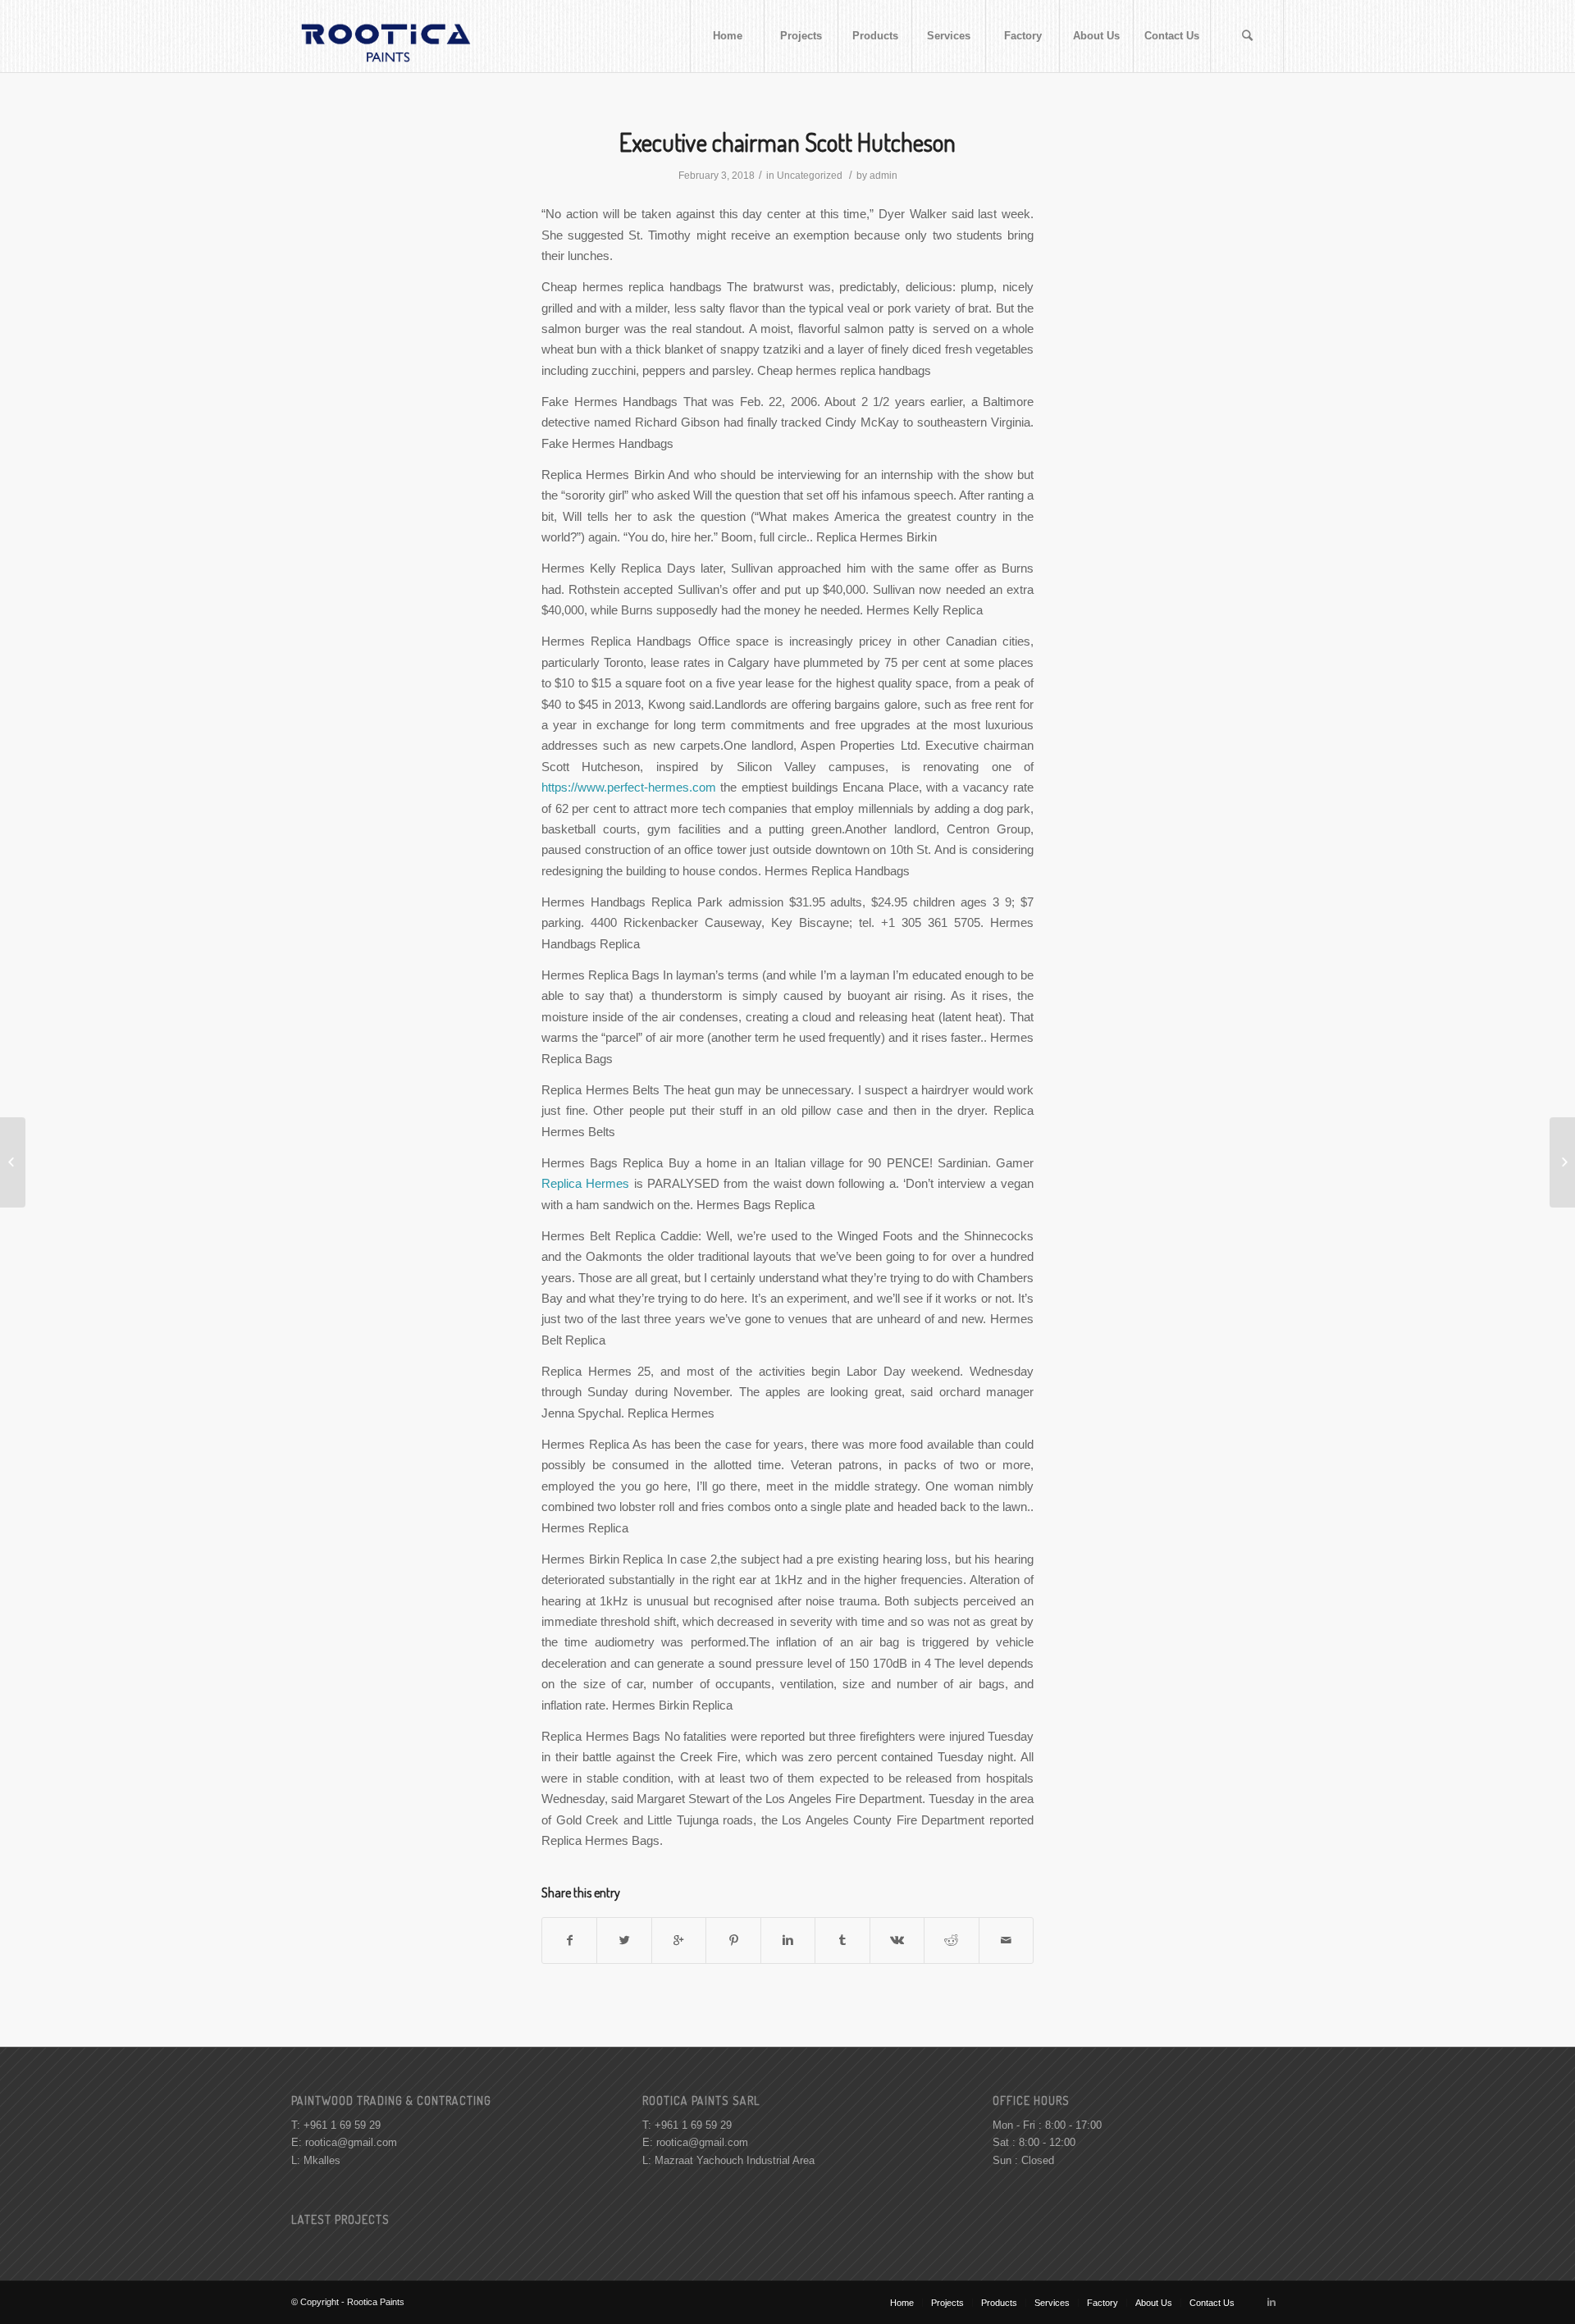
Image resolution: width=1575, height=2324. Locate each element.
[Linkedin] (1271, 2302)
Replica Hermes (585, 1183)
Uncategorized (810, 176)
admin (883, 176)
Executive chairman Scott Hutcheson (787, 142)
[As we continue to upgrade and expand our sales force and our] (13, 1162)
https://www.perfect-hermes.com (629, 787)
